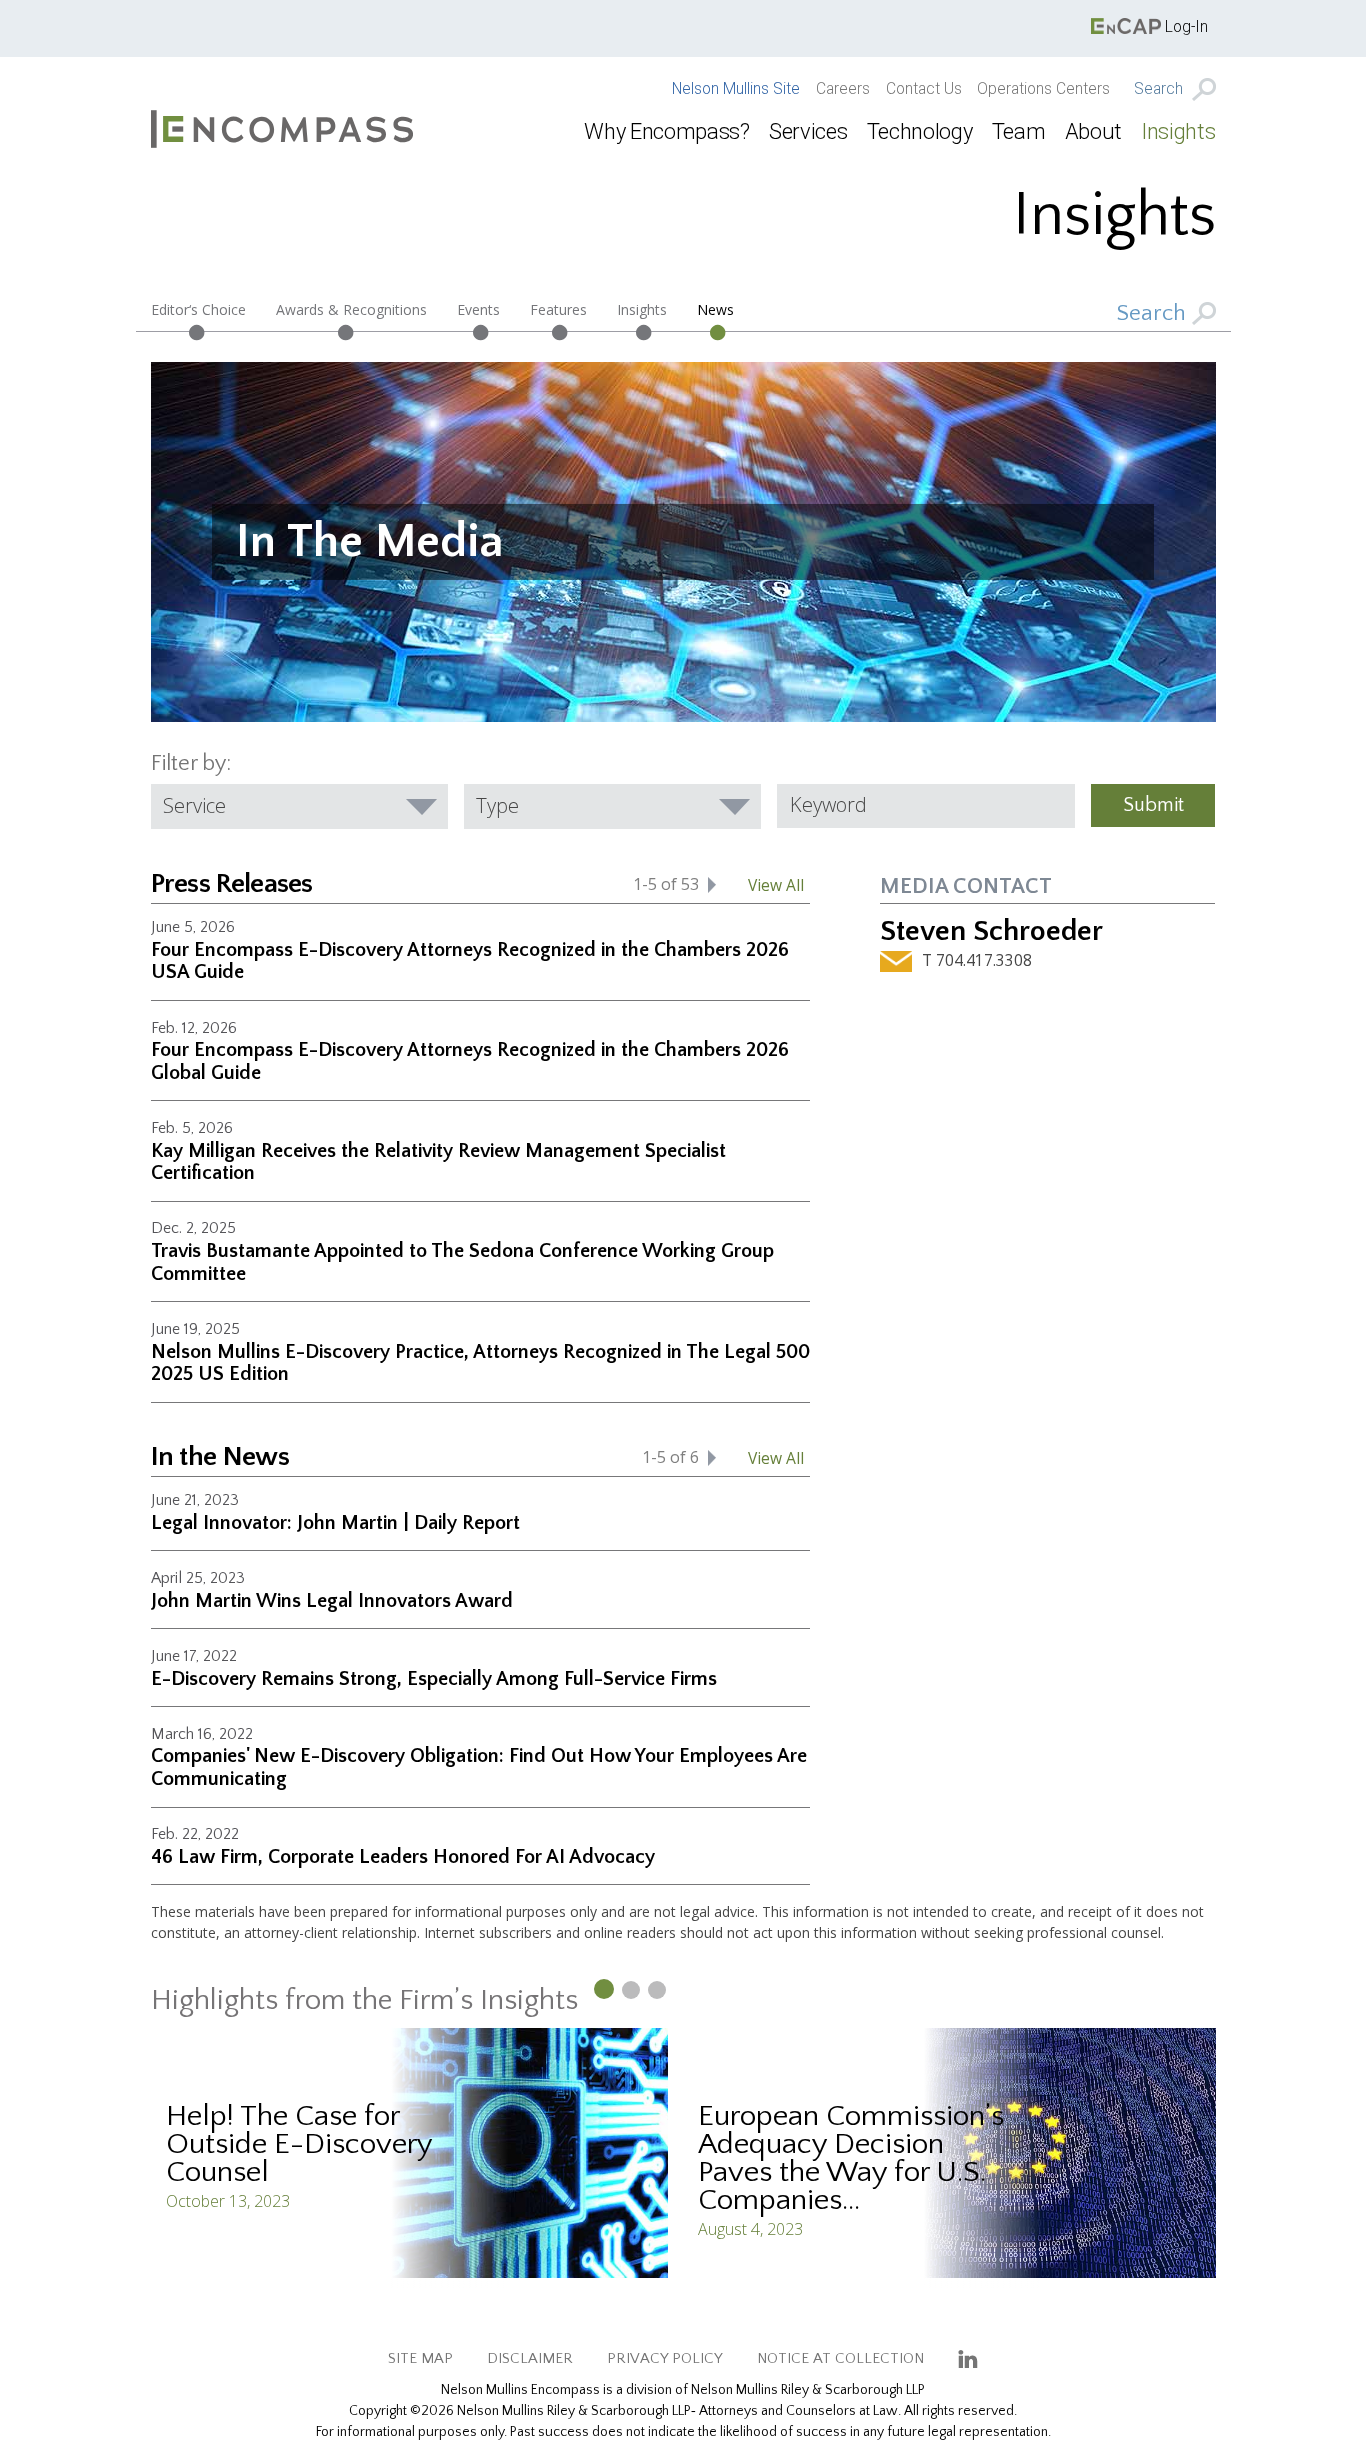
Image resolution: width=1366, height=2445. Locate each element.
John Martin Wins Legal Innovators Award (332, 1601)
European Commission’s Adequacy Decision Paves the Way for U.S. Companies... (851, 2158)
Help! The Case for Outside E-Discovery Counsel (299, 2144)
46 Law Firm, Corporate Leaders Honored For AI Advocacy (403, 1857)
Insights (1178, 131)
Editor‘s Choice (198, 309)
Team (1018, 131)
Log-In (1184, 27)
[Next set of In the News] (712, 1457)
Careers (843, 89)
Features (558, 309)
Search (1160, 89)
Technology (919, 131)
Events (478, 309)
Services (808, 131)
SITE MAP (420, 2358)
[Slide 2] (631, 1990)
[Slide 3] (657, 1990)
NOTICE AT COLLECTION (840, 2358)
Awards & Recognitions (351, 309)
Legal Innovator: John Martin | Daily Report (335, 1523)
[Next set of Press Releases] (712, 884)
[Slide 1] (603, 1988)
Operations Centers (1043, 89)
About (1093, 131)
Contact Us (924, 89)
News (715, 309)
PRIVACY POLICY (665, 2358)
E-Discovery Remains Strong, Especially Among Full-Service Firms (434, 1679)
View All (776, 885)
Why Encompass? (666, 131)
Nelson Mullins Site (736, 89)
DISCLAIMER (530, 2358)
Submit (1153, 805)
